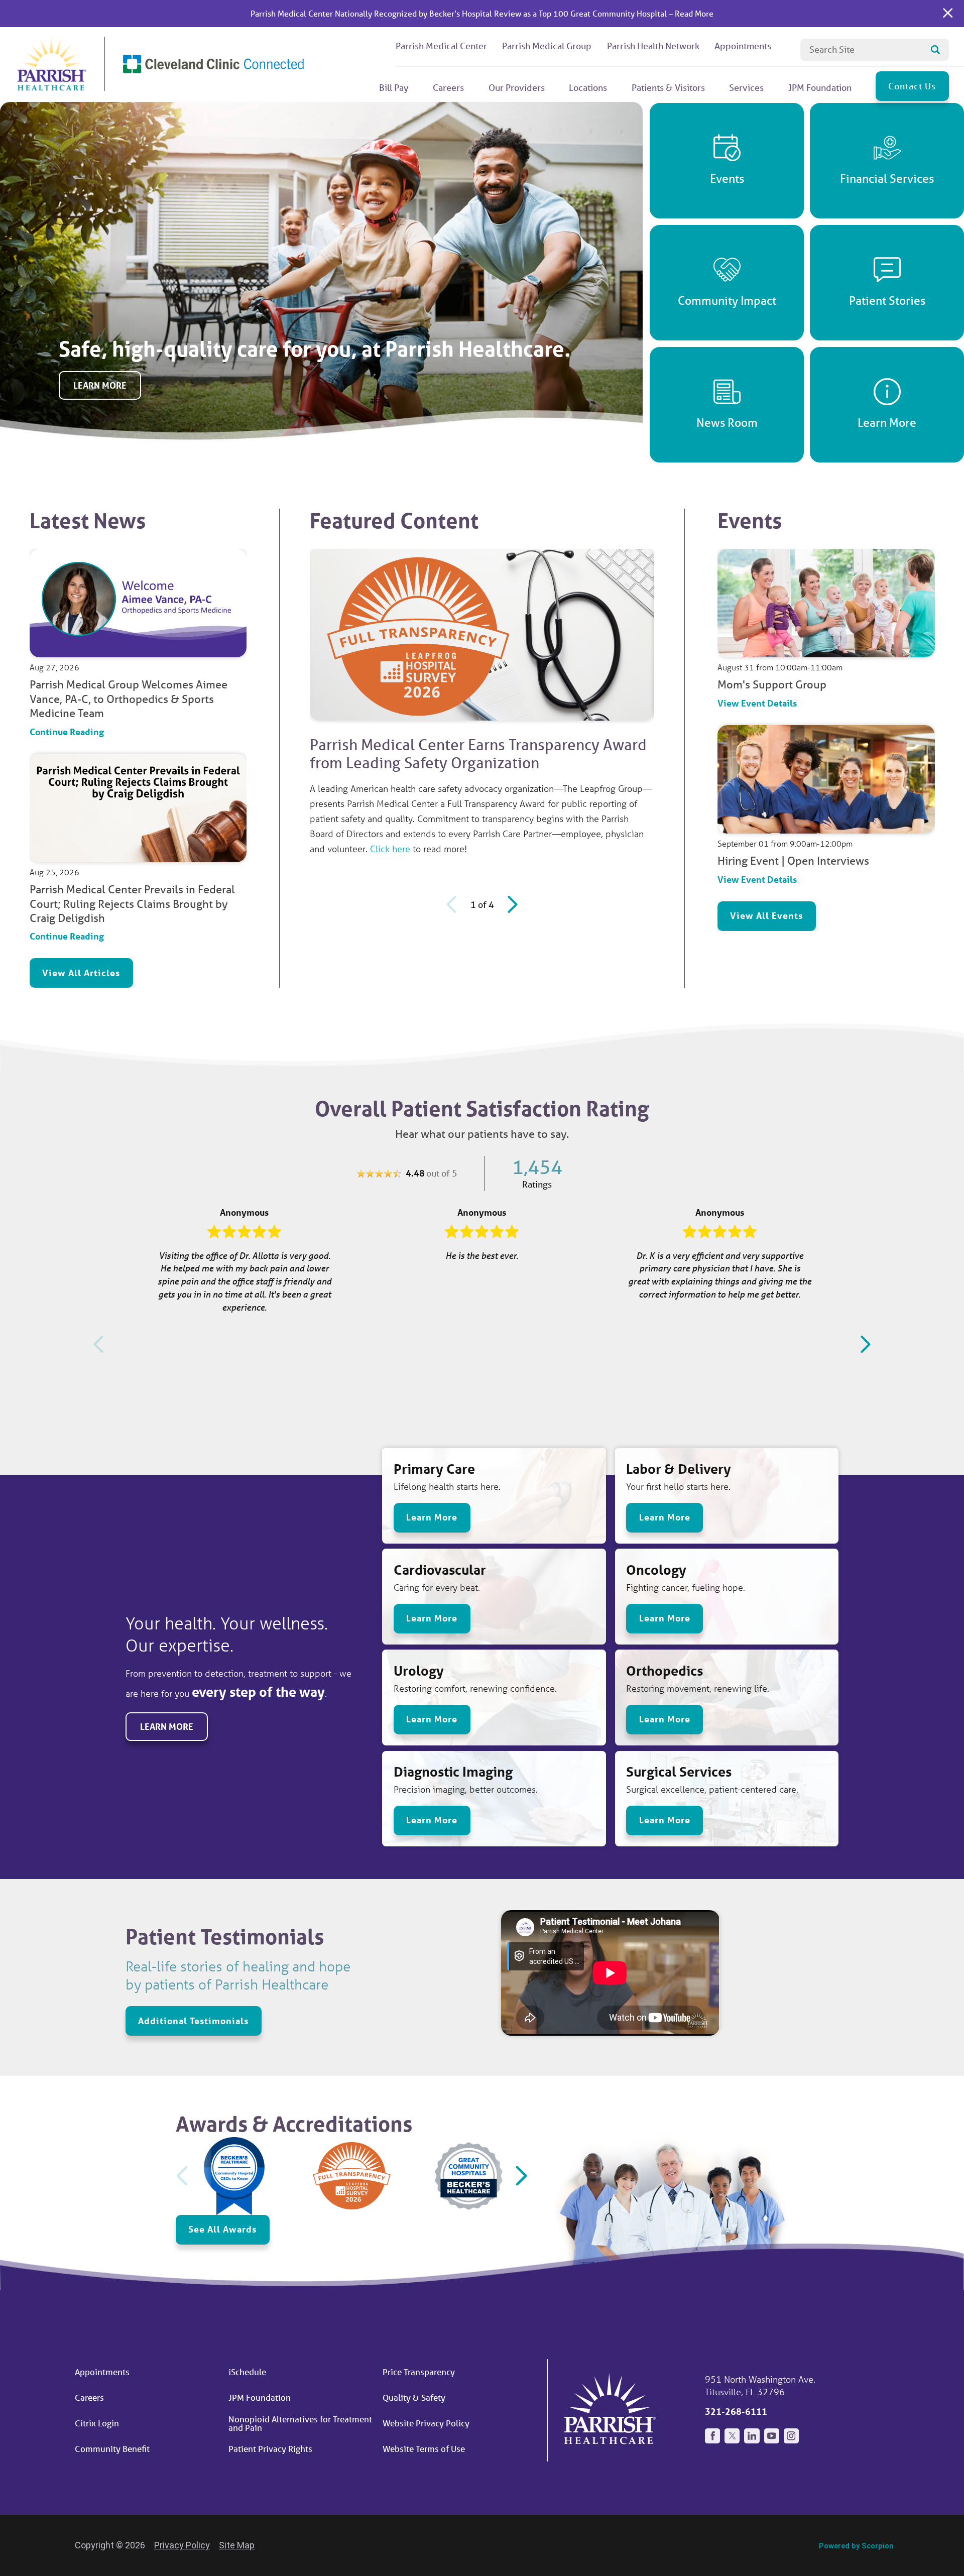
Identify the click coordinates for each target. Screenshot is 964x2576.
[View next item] (510, 904)
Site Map (237, 2545)
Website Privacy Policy (426, 2423)
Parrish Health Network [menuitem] (653, 46)
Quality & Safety (414, 2397)
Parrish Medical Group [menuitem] (547, 46)
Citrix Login (97, 2423)
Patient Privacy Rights (270, 2449)
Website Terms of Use (424, 2449)
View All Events (766, 915)
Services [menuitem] (746, 87)
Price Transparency (419, 2372)
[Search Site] (935, 50)
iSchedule (247, 2372)
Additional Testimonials (193, 2021)
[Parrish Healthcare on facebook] (712, 2436)
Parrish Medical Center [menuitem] (441, 46)
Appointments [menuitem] (743, 46)
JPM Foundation (260, 2397)
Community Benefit (112, 2449)
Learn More (100, 385)
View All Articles (81, 973)
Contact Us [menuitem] (912, 86)
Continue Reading (67, 731)
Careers (89, 2397)
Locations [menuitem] (588, 87)
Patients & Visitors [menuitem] (668, 87)
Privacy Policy (182, 2545)
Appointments (102, 2372)
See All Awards (222, 2229)
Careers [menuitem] (448, 87)
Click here (390, 849)
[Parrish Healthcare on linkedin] (752, 2436)
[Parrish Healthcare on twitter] (732, 2436)
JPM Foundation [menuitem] (820, 87)
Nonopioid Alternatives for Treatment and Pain (300, 2423)
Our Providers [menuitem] (517, 87)
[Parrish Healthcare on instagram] (791, 2436)
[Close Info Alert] (948, 14)
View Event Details (757, 703)
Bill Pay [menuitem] (394, 87)
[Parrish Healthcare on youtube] (772, 2436)
